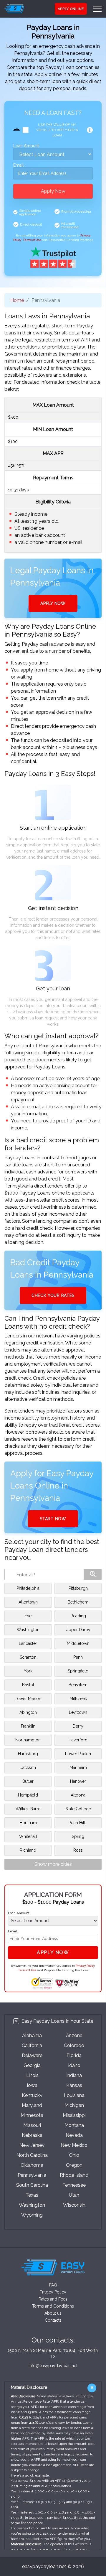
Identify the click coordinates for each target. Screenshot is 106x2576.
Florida (74, 2055)
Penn (78, 1657)
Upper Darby (78, 1630)
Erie (28, 1616)
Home (17, 300)
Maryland (32, 2105)
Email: (19, 165)
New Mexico (74, 2145)
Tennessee (74, 2185)
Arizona (74, 2035)
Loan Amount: (26, 146)
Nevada (74, 2135)
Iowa (32, 2085)
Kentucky (32, 2095)
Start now (53, 1519)
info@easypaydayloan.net (53, 2366)
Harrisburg (28, 1754)
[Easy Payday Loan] (22, 9)
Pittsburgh (78, 1588)
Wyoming (32, 2215)
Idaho (74, 2065)
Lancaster (28, 1643)
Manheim (78, 1767)
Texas (32, 2195)
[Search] (93, 1574)
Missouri (32, 2125)
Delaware (32, 2055)
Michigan (74, 2105)
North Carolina (32, 2155)
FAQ (53, 2285)
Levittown (78, 1712)
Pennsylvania (32, 2175)
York (28, 1671)
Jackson (28, 1767)
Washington (28, 1630)
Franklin (28, 1726)
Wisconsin (74, 2205)
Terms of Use (32, 240)
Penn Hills (78, 1823)
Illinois (32, 2075)
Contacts (53, 2320)
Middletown (78, 1643)
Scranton (28, 1657)
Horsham (28, 1823)
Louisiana (74, 2095)
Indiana (74, 2075)
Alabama (32, 2035)
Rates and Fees (53, 2299)
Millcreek (78, 1699)
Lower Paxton (78, 1754)
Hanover (78, 1781)
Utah (74, 2195)
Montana (74, 2125)
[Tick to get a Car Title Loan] (90, 130)
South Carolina (32, 2185)
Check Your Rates (53, 1295)
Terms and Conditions (53, 2306)
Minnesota (32, 2115)
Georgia (32, 2065)
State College (78, 1809)
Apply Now (53, 191)
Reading (78, 1616)
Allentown (28, 1602)
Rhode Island (74, 2175)
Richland (28, 1850)
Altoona (78, 1795)
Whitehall (28, 1836)
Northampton (28, 1740)
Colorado (74, 2045)
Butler (28, 1781)
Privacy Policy (85, 1966)
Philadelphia (28, 1588)
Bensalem (78, 1685)
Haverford (78, 1740)
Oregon (74, 2165)
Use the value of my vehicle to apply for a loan (57, 130)
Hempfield (28, 1795)
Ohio (74, 2155)
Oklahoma (32, 2165)
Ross (78, 1850)
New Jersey (32, 2145)
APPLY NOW (53, 603)
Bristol (28, 1685)
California (32, 2045)
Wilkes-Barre (28, 1809)
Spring (78, 1836)
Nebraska (32, 2135)
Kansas (74, 2085)
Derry (78, 1726)
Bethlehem (78, 1602)
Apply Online (71, 9)
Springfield (78, 1671)
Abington (28, 1712)
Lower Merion (28, 1699)
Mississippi (74, 2115)
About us (53, 2313)
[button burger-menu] (97, 9)
